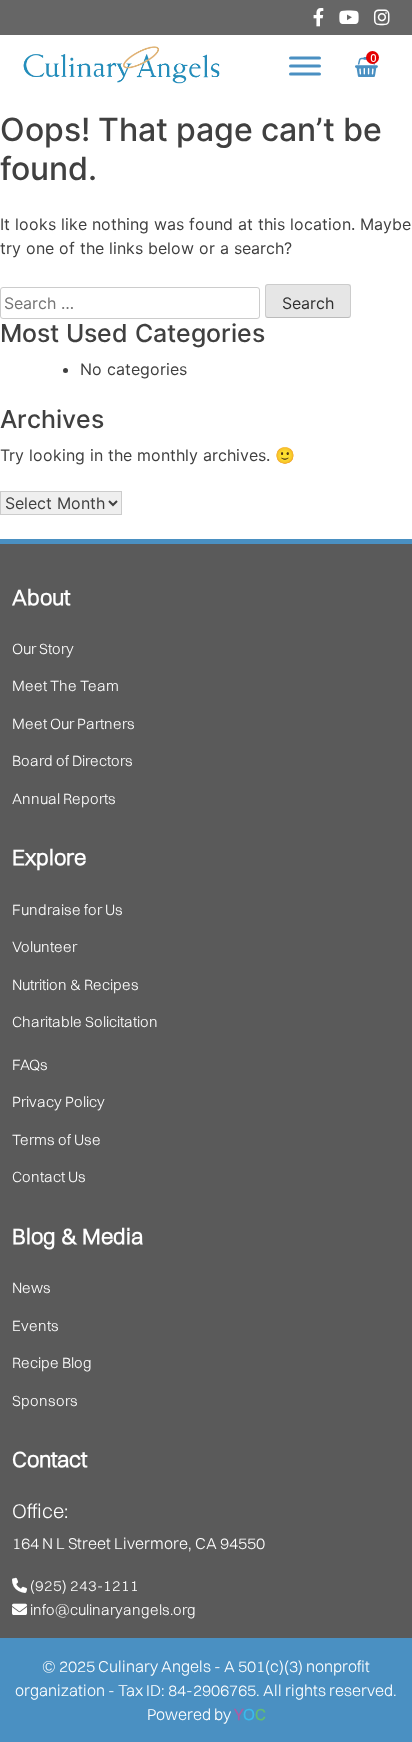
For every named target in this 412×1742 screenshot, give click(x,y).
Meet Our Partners (73, 723)
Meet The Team (65, 685)
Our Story (43, 648)
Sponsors (45, 1400)
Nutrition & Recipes (75, 984)
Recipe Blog (52, 1362)
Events (35, 1325)
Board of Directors (72, 760)
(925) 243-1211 (83, 1585)
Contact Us (49, 1176)
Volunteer (44, 946)
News (31, 1287)
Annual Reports (64, 798)
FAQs (30, 1064)
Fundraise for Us (67, 909)
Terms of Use (56, 1139)
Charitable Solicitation (85, 1021)
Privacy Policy (58, 1101)
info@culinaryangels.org (111, 1609)
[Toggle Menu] (305, 66)
